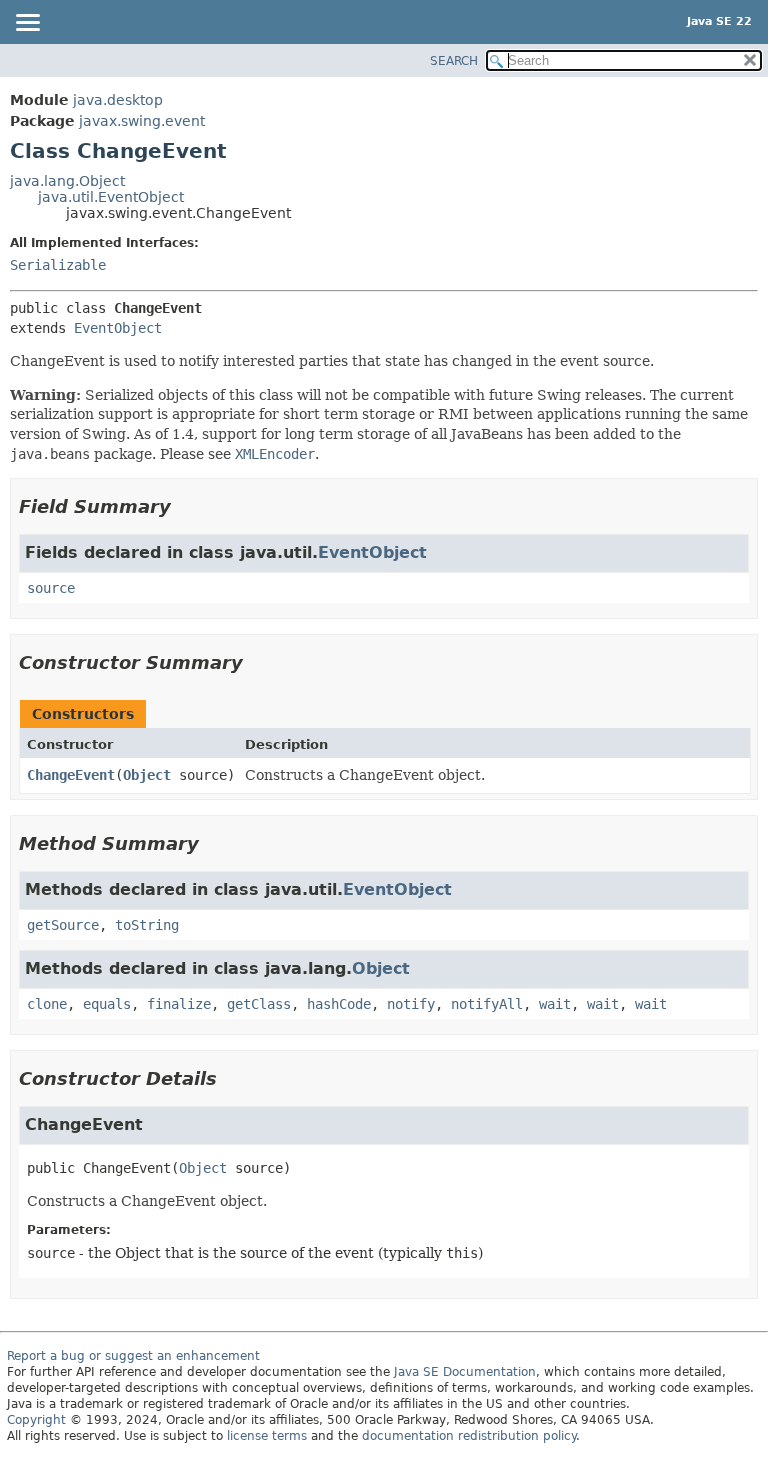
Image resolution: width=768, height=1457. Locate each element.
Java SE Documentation (465, 1372)
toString (147, 925)
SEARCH (454, 61)
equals (107, 1004)
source (51, 588)
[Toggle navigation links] (27, 24)
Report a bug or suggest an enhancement (133, 1356)
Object (147, 775)
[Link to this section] (185, 506)
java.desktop (118, 100)
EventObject (118, 328)
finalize (179, 1004)
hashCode (339, 1004)
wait (555, 1004)
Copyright (36, 1420)
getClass (259, 1004)
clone (47, 1004)
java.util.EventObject (111, 197)
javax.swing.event (142, 121)
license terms (267, 1436)
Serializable (58, 265)
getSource (63, 925)
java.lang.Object (67, 181)
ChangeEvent (71, 775)
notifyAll (487, 1004)
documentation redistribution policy (469, 1436)
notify (411, 1004)
